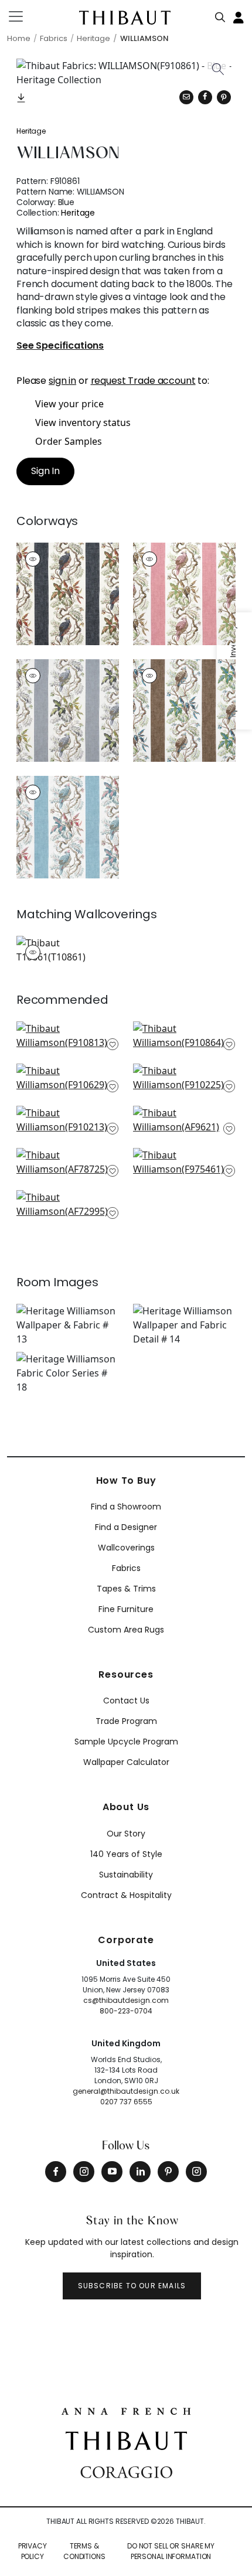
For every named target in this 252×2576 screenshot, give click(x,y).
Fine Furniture (126, 1609)
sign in (62, 381)
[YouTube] (112, 2172)
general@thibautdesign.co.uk (126, 2091)
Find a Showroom (126, 1507)
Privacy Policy (33, 2551)
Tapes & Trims (126, 1589)
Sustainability (126, 1875)
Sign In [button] (45, 471)
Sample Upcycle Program (126, 1742)
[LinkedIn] (140, 2172)
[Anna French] (126, 2410)
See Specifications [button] (60, 346)
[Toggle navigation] (23, 16)
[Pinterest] (224, 97)
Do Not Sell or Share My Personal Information (171, 2551)
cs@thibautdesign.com (126, 2000)
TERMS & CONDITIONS (84, 2551)
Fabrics (126, 1568)
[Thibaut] (126, 2439)
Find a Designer (126, 1527)
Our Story (126, 1834)
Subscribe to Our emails (132, 2286)
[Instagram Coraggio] (196, 2172)
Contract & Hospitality (126, 1895)
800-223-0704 (126, 2011)
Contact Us (126, 1701)
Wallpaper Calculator (126, 1762)
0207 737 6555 (126, 2102)
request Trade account (143, 381)
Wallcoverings (126, 1548)
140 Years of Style (126, 1854)
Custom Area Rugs (126, 1630)
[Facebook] (56, 2172)
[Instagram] (84, 2172)
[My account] (239, 16)
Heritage (31, 131)
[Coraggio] (126, 2471)
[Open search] (220, 15)
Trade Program (126, 1721)
